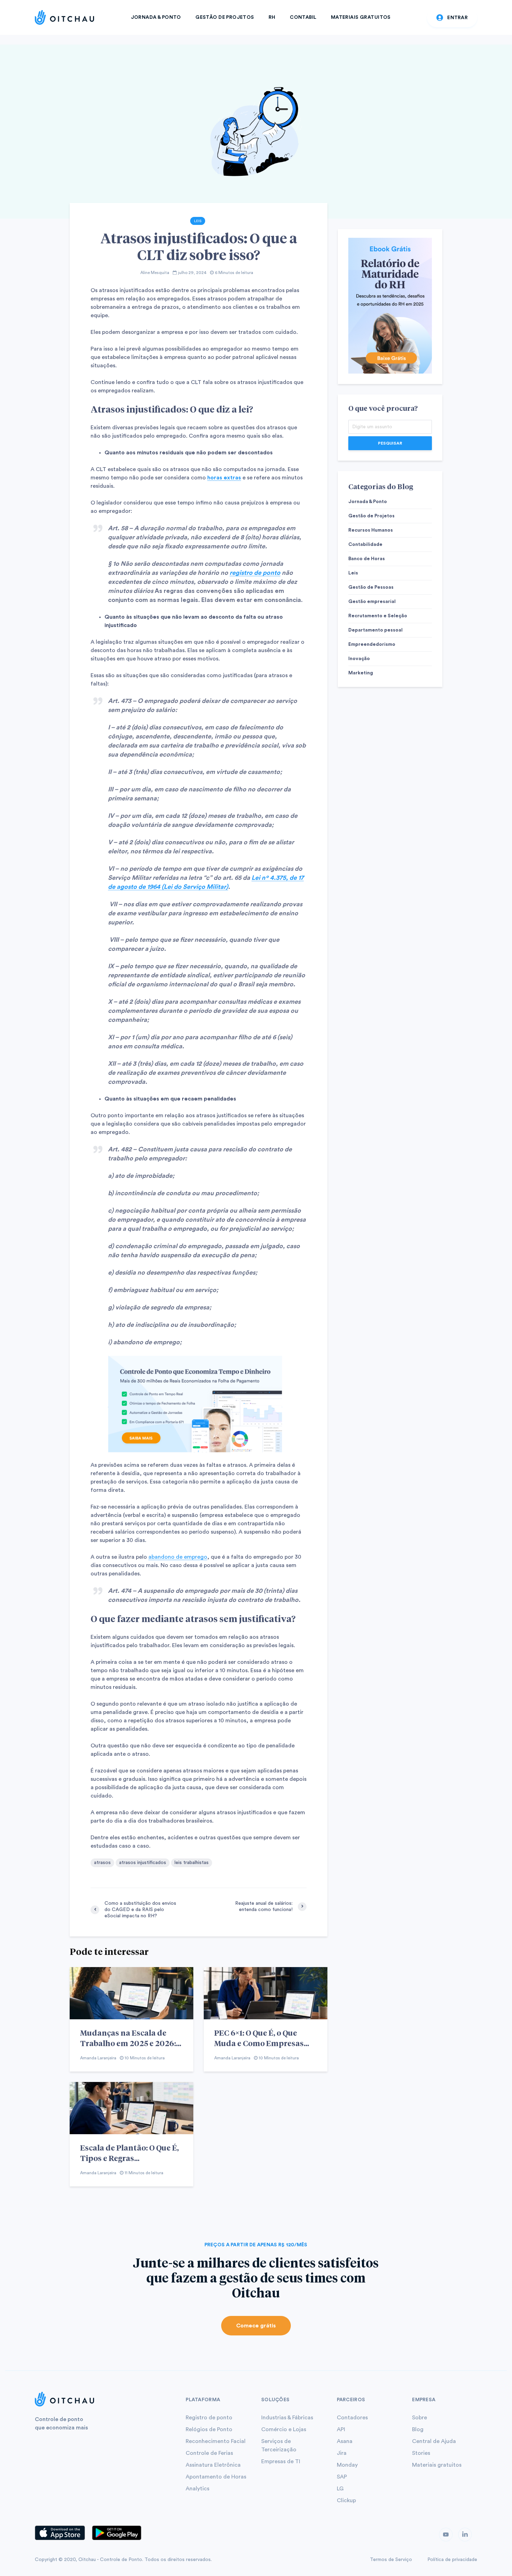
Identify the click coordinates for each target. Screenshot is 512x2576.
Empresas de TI (281, 2461)
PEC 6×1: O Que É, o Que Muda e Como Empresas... (262, 2038)
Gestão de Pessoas (371, 587)
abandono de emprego (178, 1557)
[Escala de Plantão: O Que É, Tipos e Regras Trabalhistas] (131, 2108)
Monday (347, 2465)
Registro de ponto (209, 2418)
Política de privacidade (452, 2560)
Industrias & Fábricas (287, 2418)
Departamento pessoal (375, 630)
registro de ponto (255, 573)
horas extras (224, 478)
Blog (418, 2429)
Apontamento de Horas (216, 2477)
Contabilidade (365, 545)
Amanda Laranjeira (98, 2058)
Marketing (361, 673)
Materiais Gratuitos (361, 17)
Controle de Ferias (209, 2453)
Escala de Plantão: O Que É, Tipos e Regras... (129, 2153)
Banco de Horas (367, 559)
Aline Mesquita (155, 273)
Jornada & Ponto (156, 17)
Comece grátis (256, 2326)
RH (272, 17)
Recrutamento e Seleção (378, 616)
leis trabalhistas (192, 1863)
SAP (342, 2477)
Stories (421, 2453)
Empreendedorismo (372, 644)
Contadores (352, 2418)
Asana (345, 2441)
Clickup (346, 2500)
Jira (342, 2453)
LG (340, 2489)
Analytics (197, 2489)
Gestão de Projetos (225, 17)
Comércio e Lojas (284, 2429)
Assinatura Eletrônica (213, 2465)
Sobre (420, 2418)
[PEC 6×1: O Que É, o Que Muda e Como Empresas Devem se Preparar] (266, 1993)
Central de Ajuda (434, 2441)
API (341, 2429)
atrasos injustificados (143, 1863)
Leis (198, 221)
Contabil (303, 17)
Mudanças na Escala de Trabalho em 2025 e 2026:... (131, 2038)
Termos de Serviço (391, 2560)
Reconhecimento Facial (216, 2441)
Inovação (359, 659)
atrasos (102, 1863)
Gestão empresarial (372, 602)
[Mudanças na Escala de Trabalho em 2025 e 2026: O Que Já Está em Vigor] (131, 1993)
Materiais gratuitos (437, 2465)
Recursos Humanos (371, 530)
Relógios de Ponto (209, 2429)
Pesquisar (390, 443)
